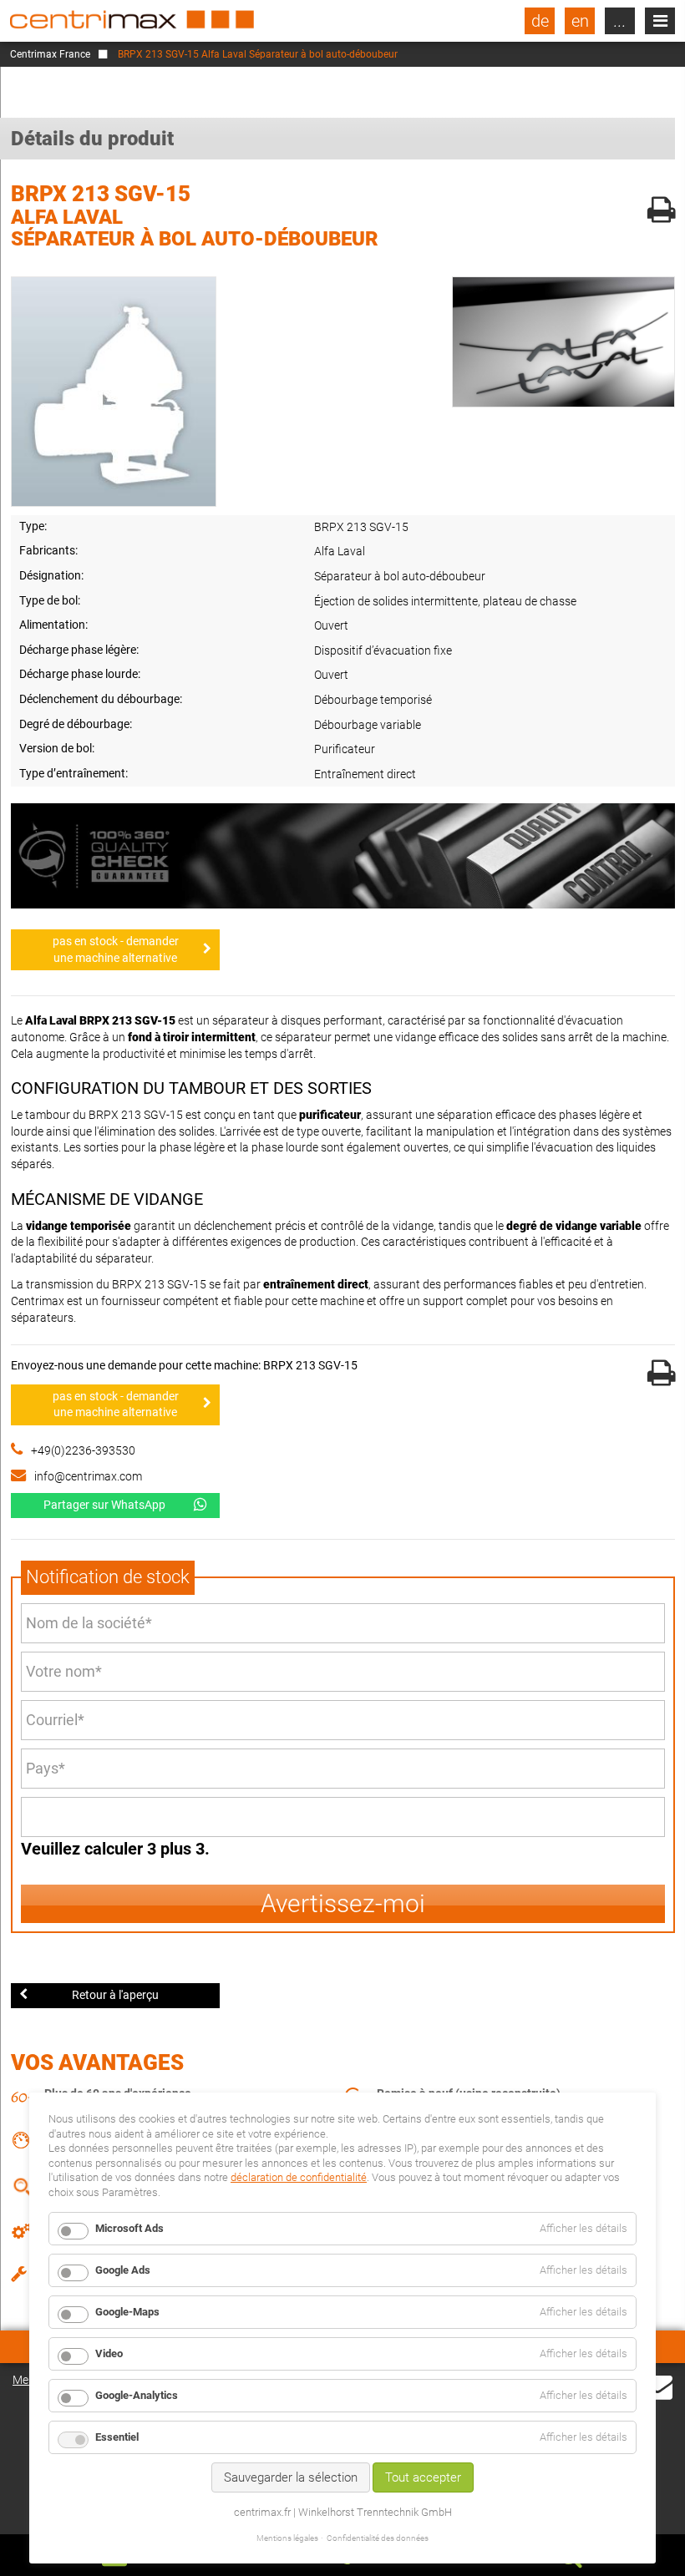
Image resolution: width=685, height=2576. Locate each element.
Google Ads (123, 2270)
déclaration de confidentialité (299, 2177)
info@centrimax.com (88, 1476)
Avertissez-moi (343, 1903)
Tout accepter (423, 2477)
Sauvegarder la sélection (291, 2477)
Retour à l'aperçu (115, 1995)
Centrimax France (50, 54)
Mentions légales (287, 2538)
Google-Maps (127, 2312)
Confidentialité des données (378, 2538)
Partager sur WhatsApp (104, 1505)
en (580, 21)
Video (109, 2353)
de (540, 21)
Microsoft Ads (129, 2228)
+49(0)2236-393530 (83, 1450)
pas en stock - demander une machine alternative (116, 949)
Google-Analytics (137, 2395)
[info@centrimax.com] (657, 2386)
